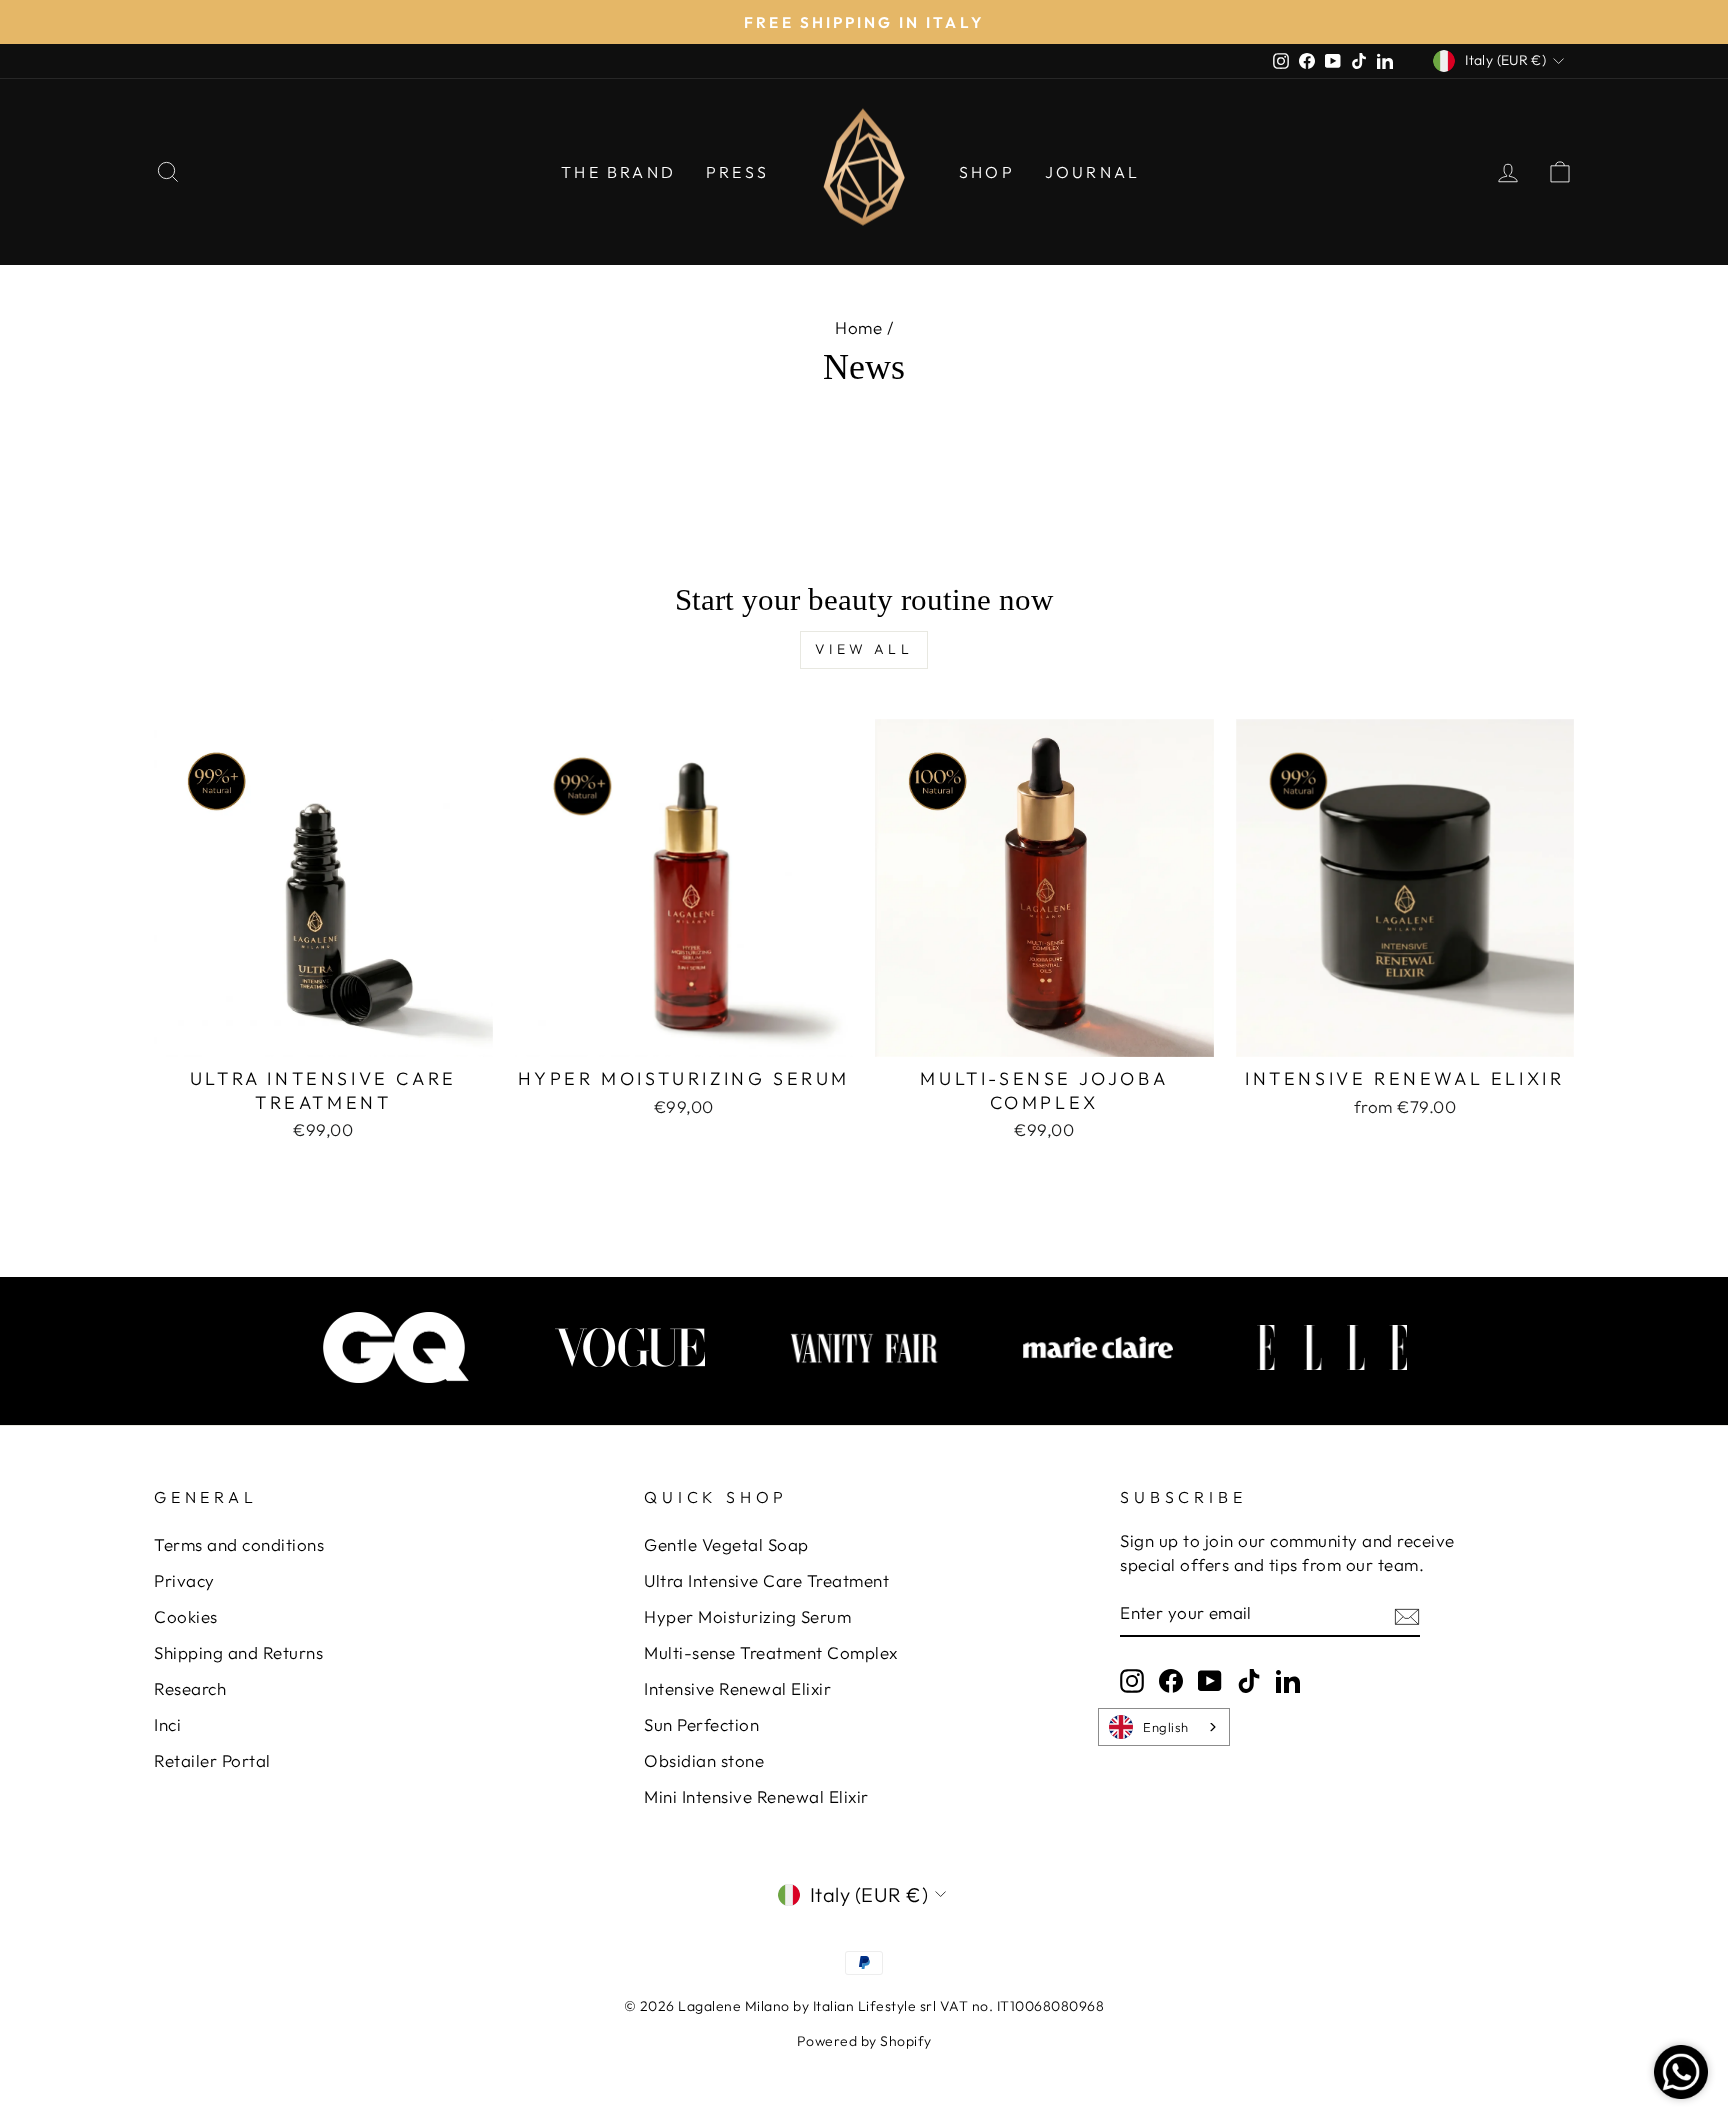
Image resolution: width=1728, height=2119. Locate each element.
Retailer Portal (212, 1760)
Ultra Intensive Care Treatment (766, 1580)
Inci (167, 1724)
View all (864, 649)
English (1166, 1727)
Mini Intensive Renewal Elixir (756, 1796)
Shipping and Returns (238, 1652)
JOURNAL (1092, 172)
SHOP (987, 172)
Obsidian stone (704, 1760)
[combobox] (1164, 1727)
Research (190, 1688)
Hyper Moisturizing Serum (747, 1616)
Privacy (184, 1580)
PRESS (737, 172)
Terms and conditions (239, 1544)
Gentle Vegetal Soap (726, 1544)
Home (858, 327)
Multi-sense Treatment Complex (771, 1652)
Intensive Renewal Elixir (737, 1688)
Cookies (186, 1616)
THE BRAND (618, 172)
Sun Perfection (701, 1724)
